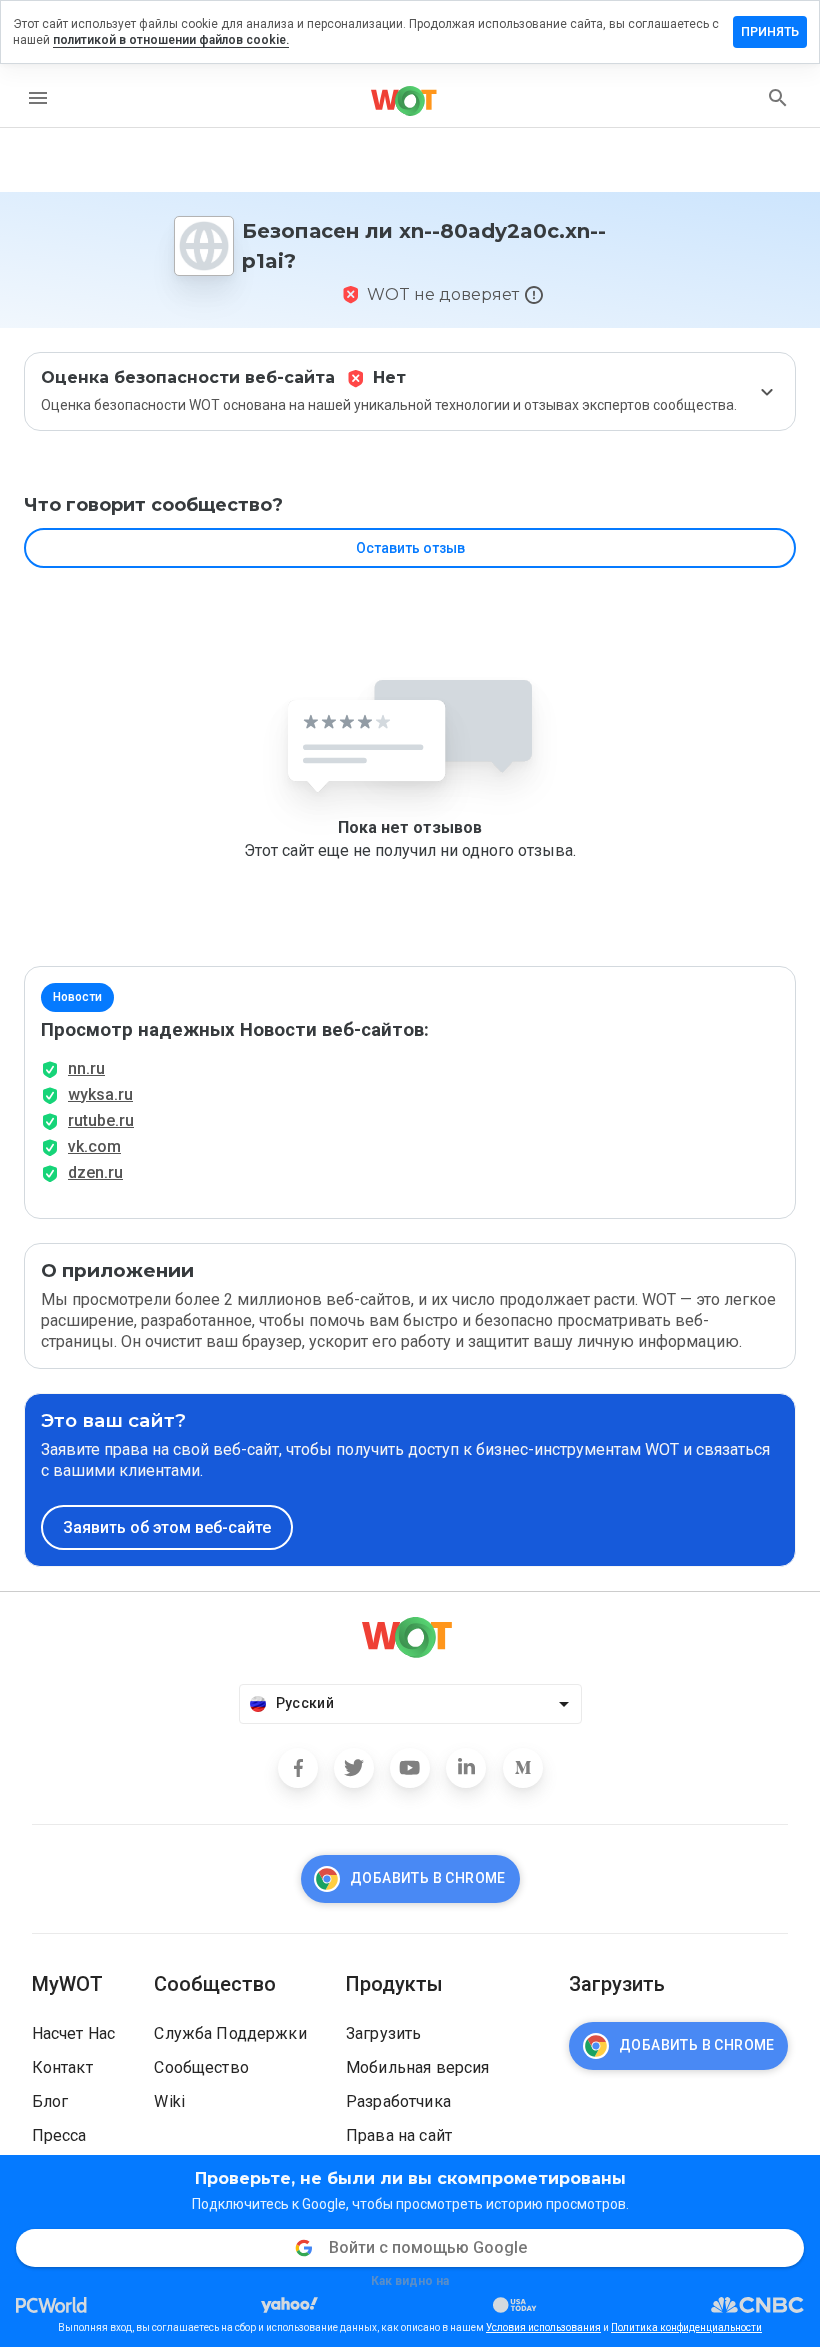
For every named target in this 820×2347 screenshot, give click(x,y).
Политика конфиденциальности (686, 2327)
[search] (778, 98)
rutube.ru (101, 1120)
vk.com (94, 1146)
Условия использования (543, 2327)
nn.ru (86, 1068)
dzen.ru (95, 1172)
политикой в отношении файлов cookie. (171, 40)
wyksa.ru (100, 1094)
